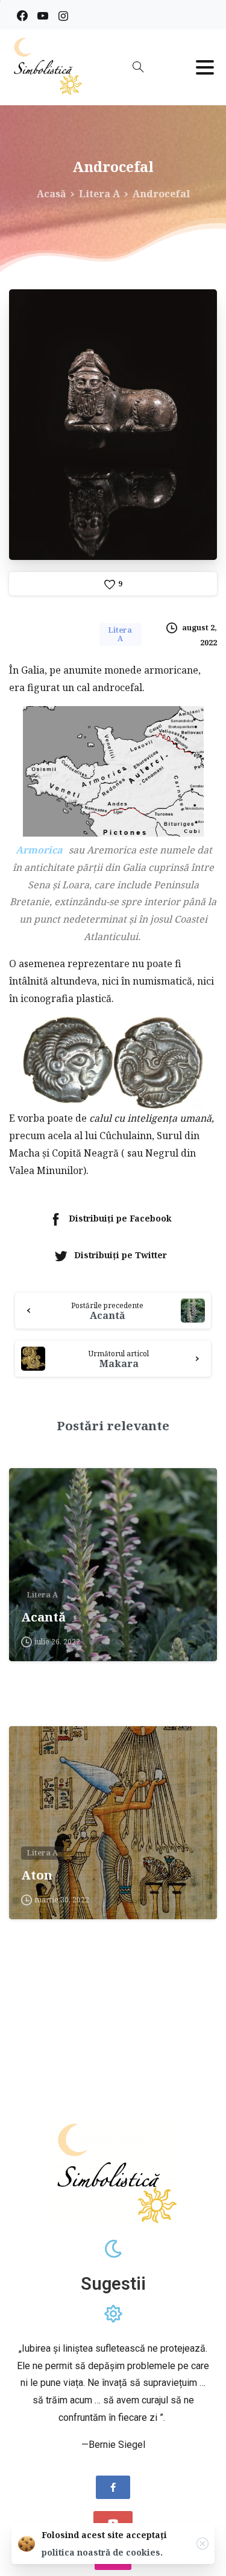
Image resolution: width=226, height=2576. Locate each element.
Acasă (52, 194)
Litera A (99, 194)
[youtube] (43, 16)
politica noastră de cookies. (102, 2552)
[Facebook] (22, 16)
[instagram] (63, 16)
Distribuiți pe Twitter (121, 1255)
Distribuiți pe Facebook (120, 1218)
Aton (37, 1875)
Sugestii (113, 2284)
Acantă (43, 1617)
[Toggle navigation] (205, 67)
